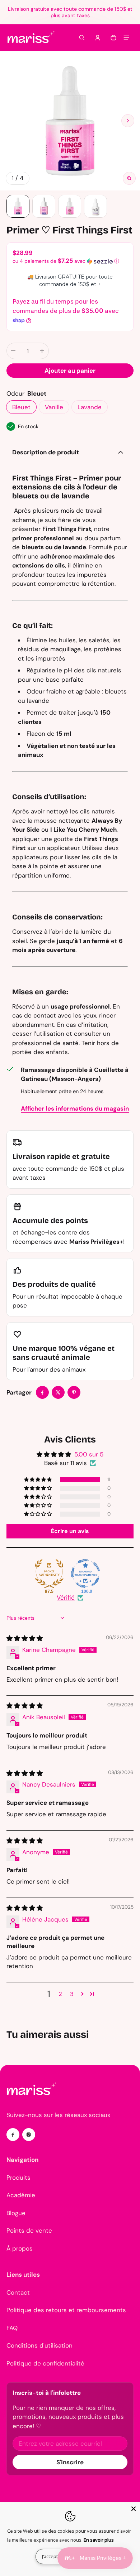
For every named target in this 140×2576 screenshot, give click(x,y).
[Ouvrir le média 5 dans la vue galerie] (95, 206)
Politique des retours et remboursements (66, 2310)
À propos (20, 2248)
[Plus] (42, 351)
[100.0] (85, 1574)
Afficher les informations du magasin (75, 1108)
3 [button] (72, 1994)
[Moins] (13, 351)
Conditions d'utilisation (39, 2345)
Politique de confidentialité (45, 2363)
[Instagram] (29, 2135)
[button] (82, 38)
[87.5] (49, 1574)
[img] (25, 1638)
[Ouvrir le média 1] (70, 121)
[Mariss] (32, 38)
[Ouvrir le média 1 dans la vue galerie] (18, 206)
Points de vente (29, 2231)
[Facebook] (13, 2135)
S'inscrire (70, 2462)
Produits (18, 2178)
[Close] (134, 2509)
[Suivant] (128, 121)
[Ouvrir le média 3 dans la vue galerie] (70, 206)
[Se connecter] (98, 38)
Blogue (16, 2213)
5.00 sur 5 (89, 1454)
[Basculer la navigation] (126, 38)
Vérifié (66, 1598)
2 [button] (60, 1994)
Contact (18, 2292)
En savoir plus (99, 2540)
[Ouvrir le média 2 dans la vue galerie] (44, 206)
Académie (21, 2195)
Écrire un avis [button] (70, 1531)
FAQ (12, 2328)
